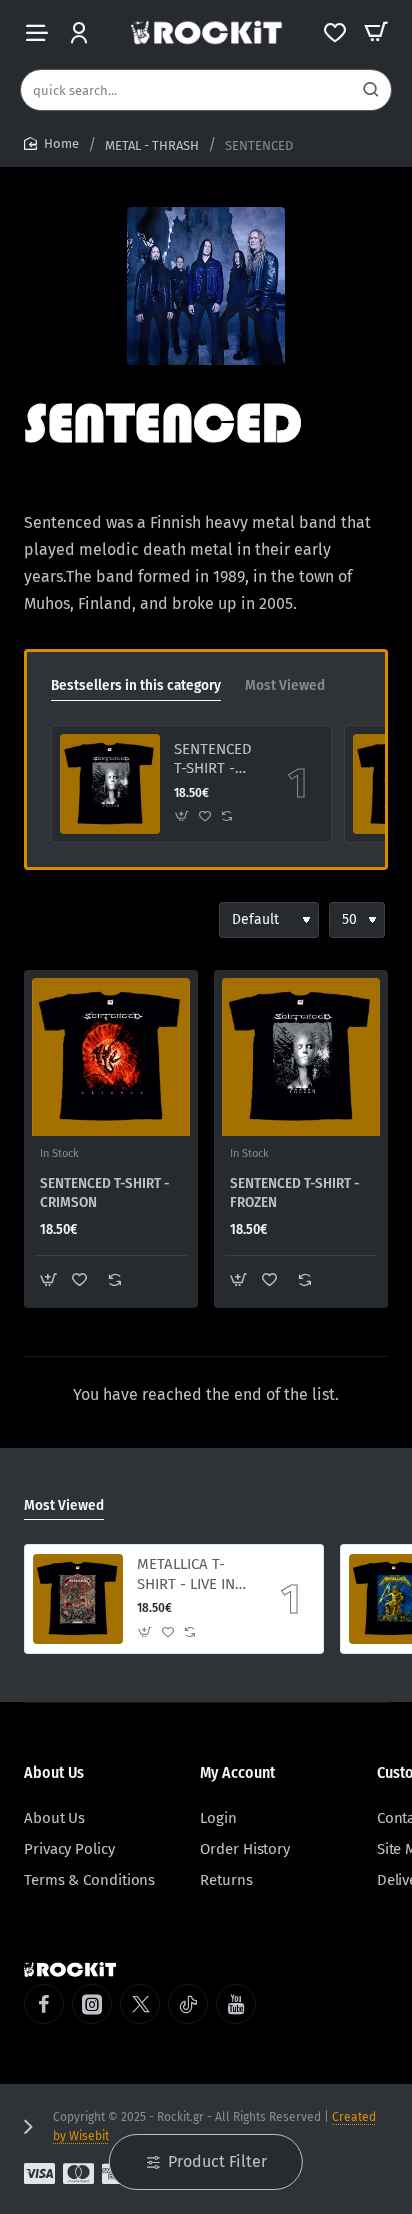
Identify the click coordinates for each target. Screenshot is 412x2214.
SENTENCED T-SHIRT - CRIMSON (105, 1193)
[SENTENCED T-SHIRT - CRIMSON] (111, 1057)
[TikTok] (188, 2004)
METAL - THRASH (152, 145)
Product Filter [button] (217, 2161)
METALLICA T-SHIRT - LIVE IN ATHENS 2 (186, 1575)
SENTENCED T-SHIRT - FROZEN (213, 760)
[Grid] (40, 920)
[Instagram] (92, 2004)
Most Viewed (285, 685)
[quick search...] (371, 90)
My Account (237, 1772)
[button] (182, 816)
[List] (76, 920)
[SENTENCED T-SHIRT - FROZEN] (110, 784)
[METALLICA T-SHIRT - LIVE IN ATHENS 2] (78, 1599)
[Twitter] (140, 2004)
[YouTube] (236, 2004)
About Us (54, 1772)
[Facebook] (44, 2004)
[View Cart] (376, 32)
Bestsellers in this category (136, 685)
